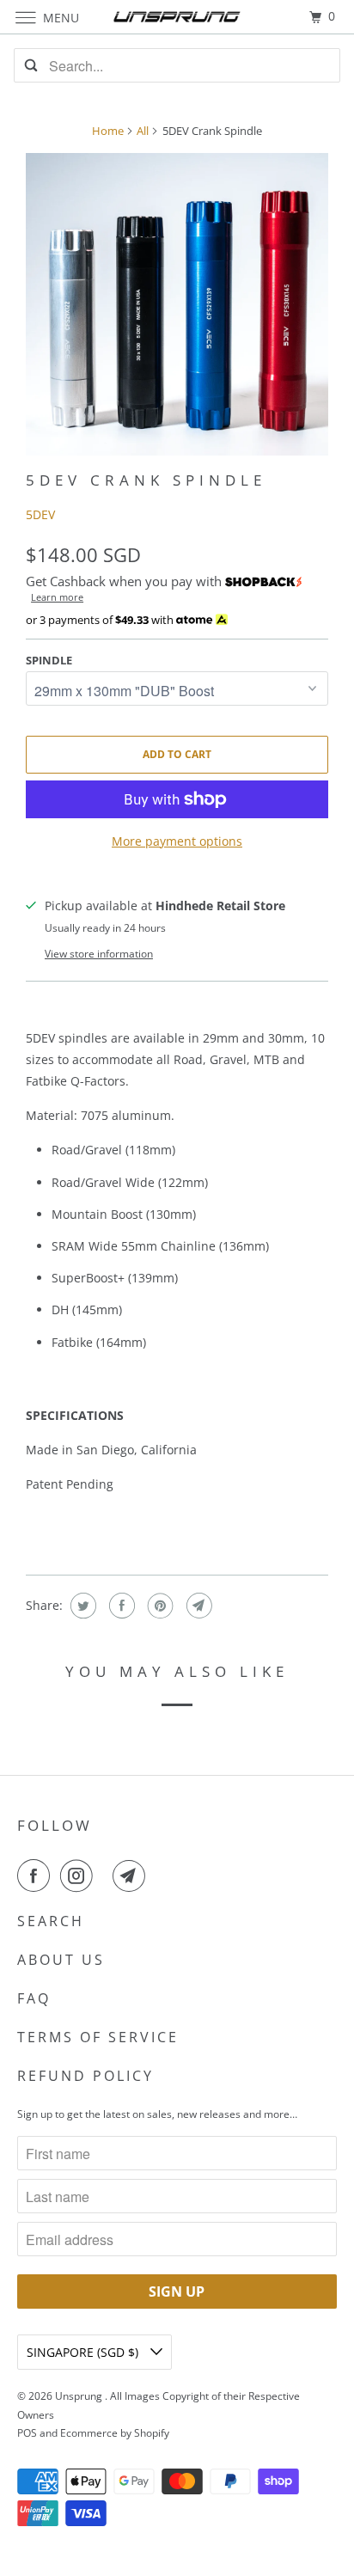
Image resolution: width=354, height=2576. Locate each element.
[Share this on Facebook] (120, 1606)
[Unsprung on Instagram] (80, 1875)
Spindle (49, 660)
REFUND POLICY (85, 2076)
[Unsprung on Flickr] (106, 1875)
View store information (99, 954)
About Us (61, 1960)
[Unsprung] (177, 17)
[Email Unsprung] (132, 1875)
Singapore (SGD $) (84, 2352)
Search (51, 1921)
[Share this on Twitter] (81, 1606)
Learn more (57, 597)
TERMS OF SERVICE (98, 2037)
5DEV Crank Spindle (146, 480)
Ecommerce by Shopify (115, 2433)
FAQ (34, 1998)
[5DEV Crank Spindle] (177, 304)
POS (27, 2433)
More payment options (177, 841)
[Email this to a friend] (197, 1606)
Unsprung (80, 2396)
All (143, 131)
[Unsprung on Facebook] (37, 1875)
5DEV (40, 514)
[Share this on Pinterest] (159, 1606)
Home (108, 131)
